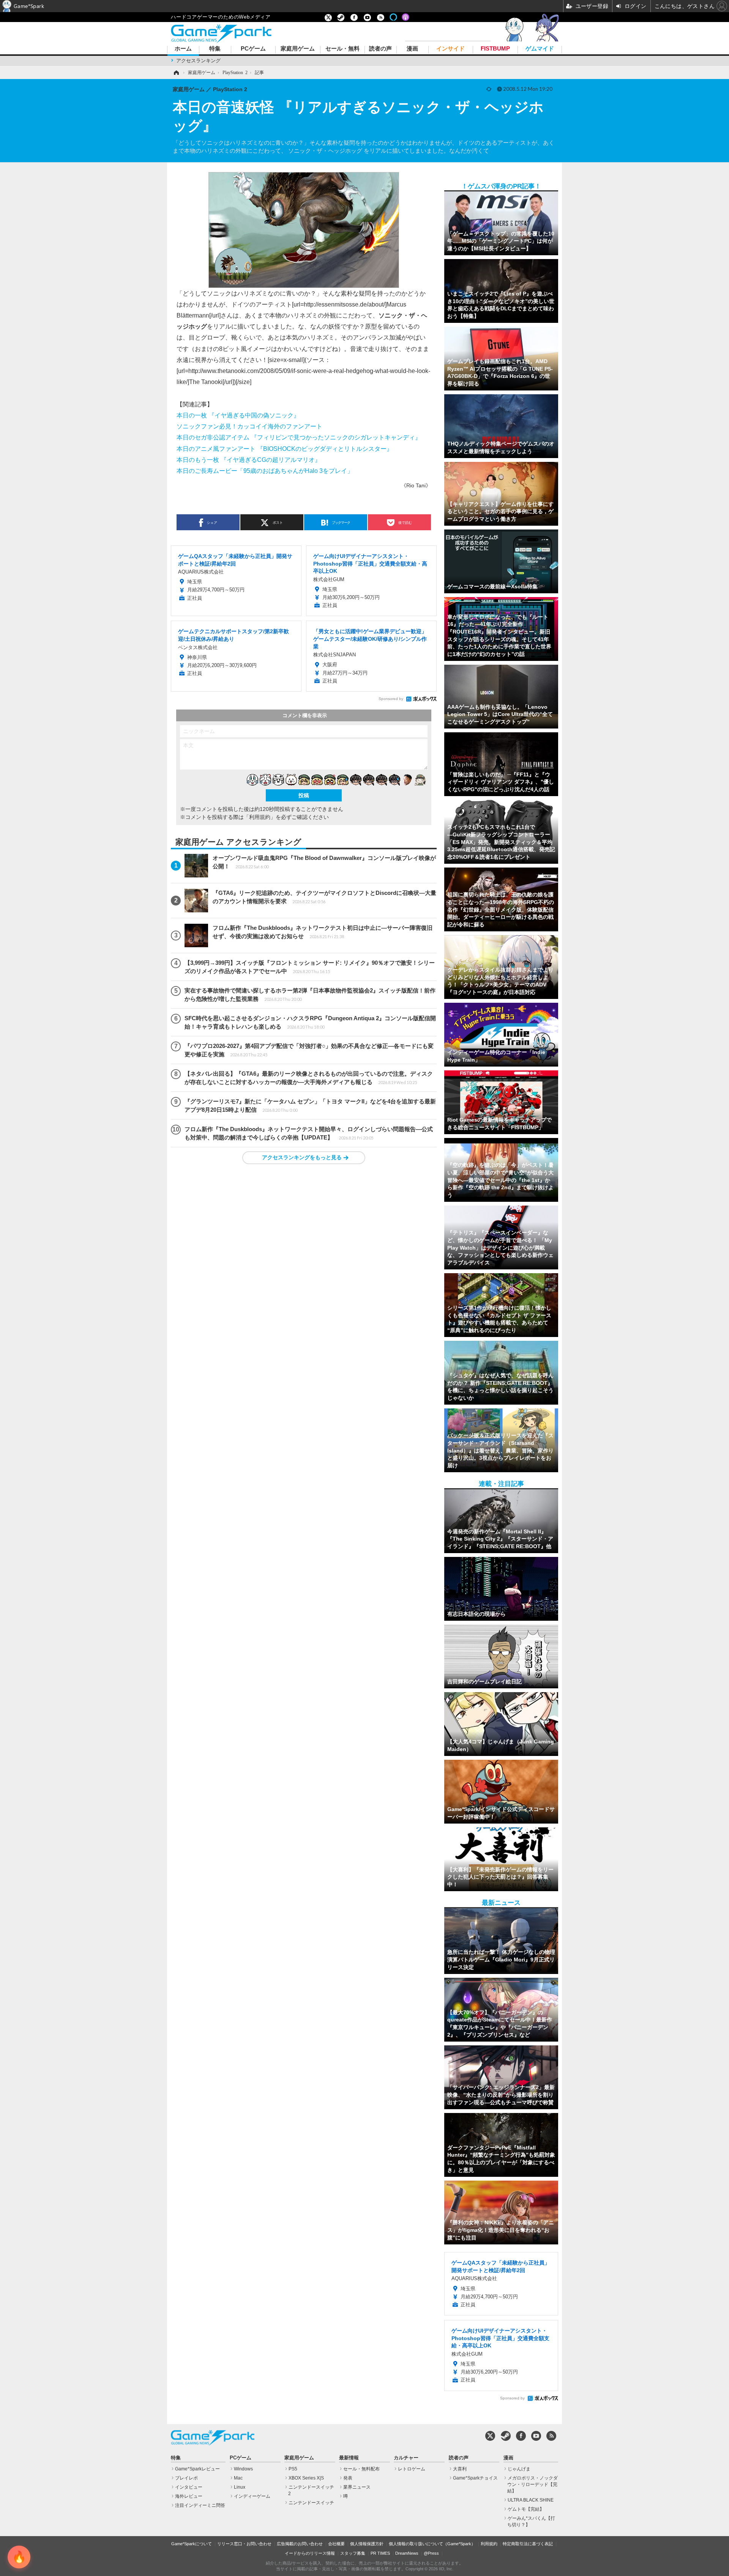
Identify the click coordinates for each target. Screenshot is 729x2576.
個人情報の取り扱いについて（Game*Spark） (432, 2544)
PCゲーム (253, 49)
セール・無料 (342, 49)
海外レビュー (189, 2496)
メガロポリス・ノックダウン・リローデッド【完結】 (533, 2484)
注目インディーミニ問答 (200, 2505)
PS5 (293, 2469)
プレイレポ (186, 2478)
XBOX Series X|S (306, 2478)
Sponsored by (391, 699)
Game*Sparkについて (192, 2544)
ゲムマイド (540, 49)
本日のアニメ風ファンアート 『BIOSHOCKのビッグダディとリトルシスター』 (285, 449)
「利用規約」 (260, 817)
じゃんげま (519, 2469)
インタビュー (189, 2487)
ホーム (183, 49)
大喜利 (460, 2469)
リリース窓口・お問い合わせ (244, 2544)
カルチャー (406, 2458)
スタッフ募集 (353, 2553)
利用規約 (489, 2544)
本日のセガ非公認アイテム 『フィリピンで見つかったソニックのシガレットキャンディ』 (299, 437)
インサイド (450, 49)
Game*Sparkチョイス (475, 2478)
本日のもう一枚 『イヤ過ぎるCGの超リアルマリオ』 (249, 460)
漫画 (412, 49)
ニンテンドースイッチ (311, 2503)
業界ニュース (357, 2487)
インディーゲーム (252, 2496)
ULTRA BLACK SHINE (531, 2500)
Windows (243, 2469)
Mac (238, 2478)
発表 (348, 2478)
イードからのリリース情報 (310, 2553)
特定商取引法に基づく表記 (528, 2544)
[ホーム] (176, 73)
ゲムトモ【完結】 (526, 2509)
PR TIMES (380, 2553)
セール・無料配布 (361, 2469)
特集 (215, 49)
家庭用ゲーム (298, 49)
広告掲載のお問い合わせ (300, 2544)
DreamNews (407, 2553)
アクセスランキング (198, 61)
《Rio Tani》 (416, 485)
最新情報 (349, 2458)
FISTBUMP (495, 49)
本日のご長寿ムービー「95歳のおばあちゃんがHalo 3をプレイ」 (265, 471)
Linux (240, 2487)
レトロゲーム (412, 2469)
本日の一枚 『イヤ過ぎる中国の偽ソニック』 (238, 415)
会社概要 (336, 2544)
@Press (431, 2553)
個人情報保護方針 (367, 2544)
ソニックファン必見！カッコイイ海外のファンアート (249, 426)
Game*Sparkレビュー (197, 2469)
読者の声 (380, 49)
